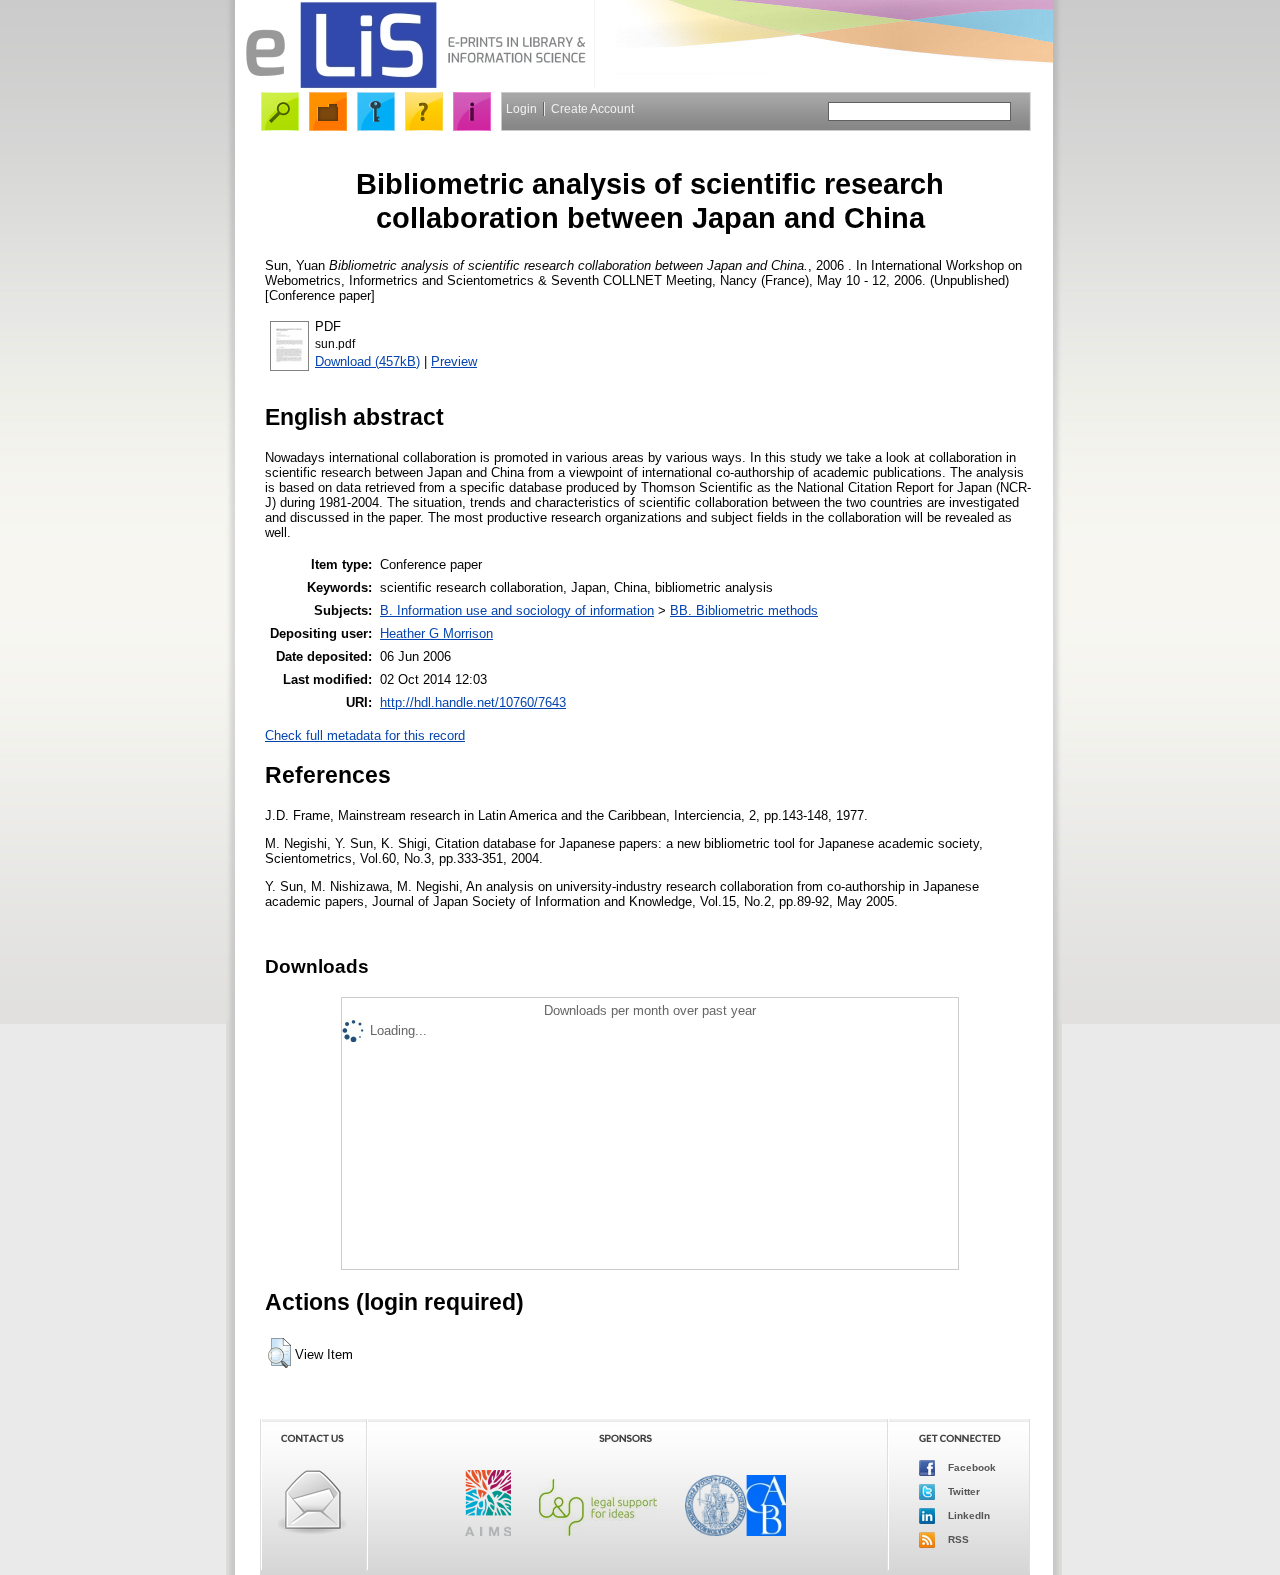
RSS (957, 1538)
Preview (454, 361)
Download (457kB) (367, 361)
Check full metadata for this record (365, 735)
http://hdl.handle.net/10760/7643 (473, 702)
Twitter (962, 1490)
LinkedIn (967, 1514)
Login (521, 109)
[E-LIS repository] (415, 84)
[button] (279, 1353)
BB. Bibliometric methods (744, 610)
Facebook (970, 1466)
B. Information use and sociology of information (517, 610)
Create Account (592, 109)
